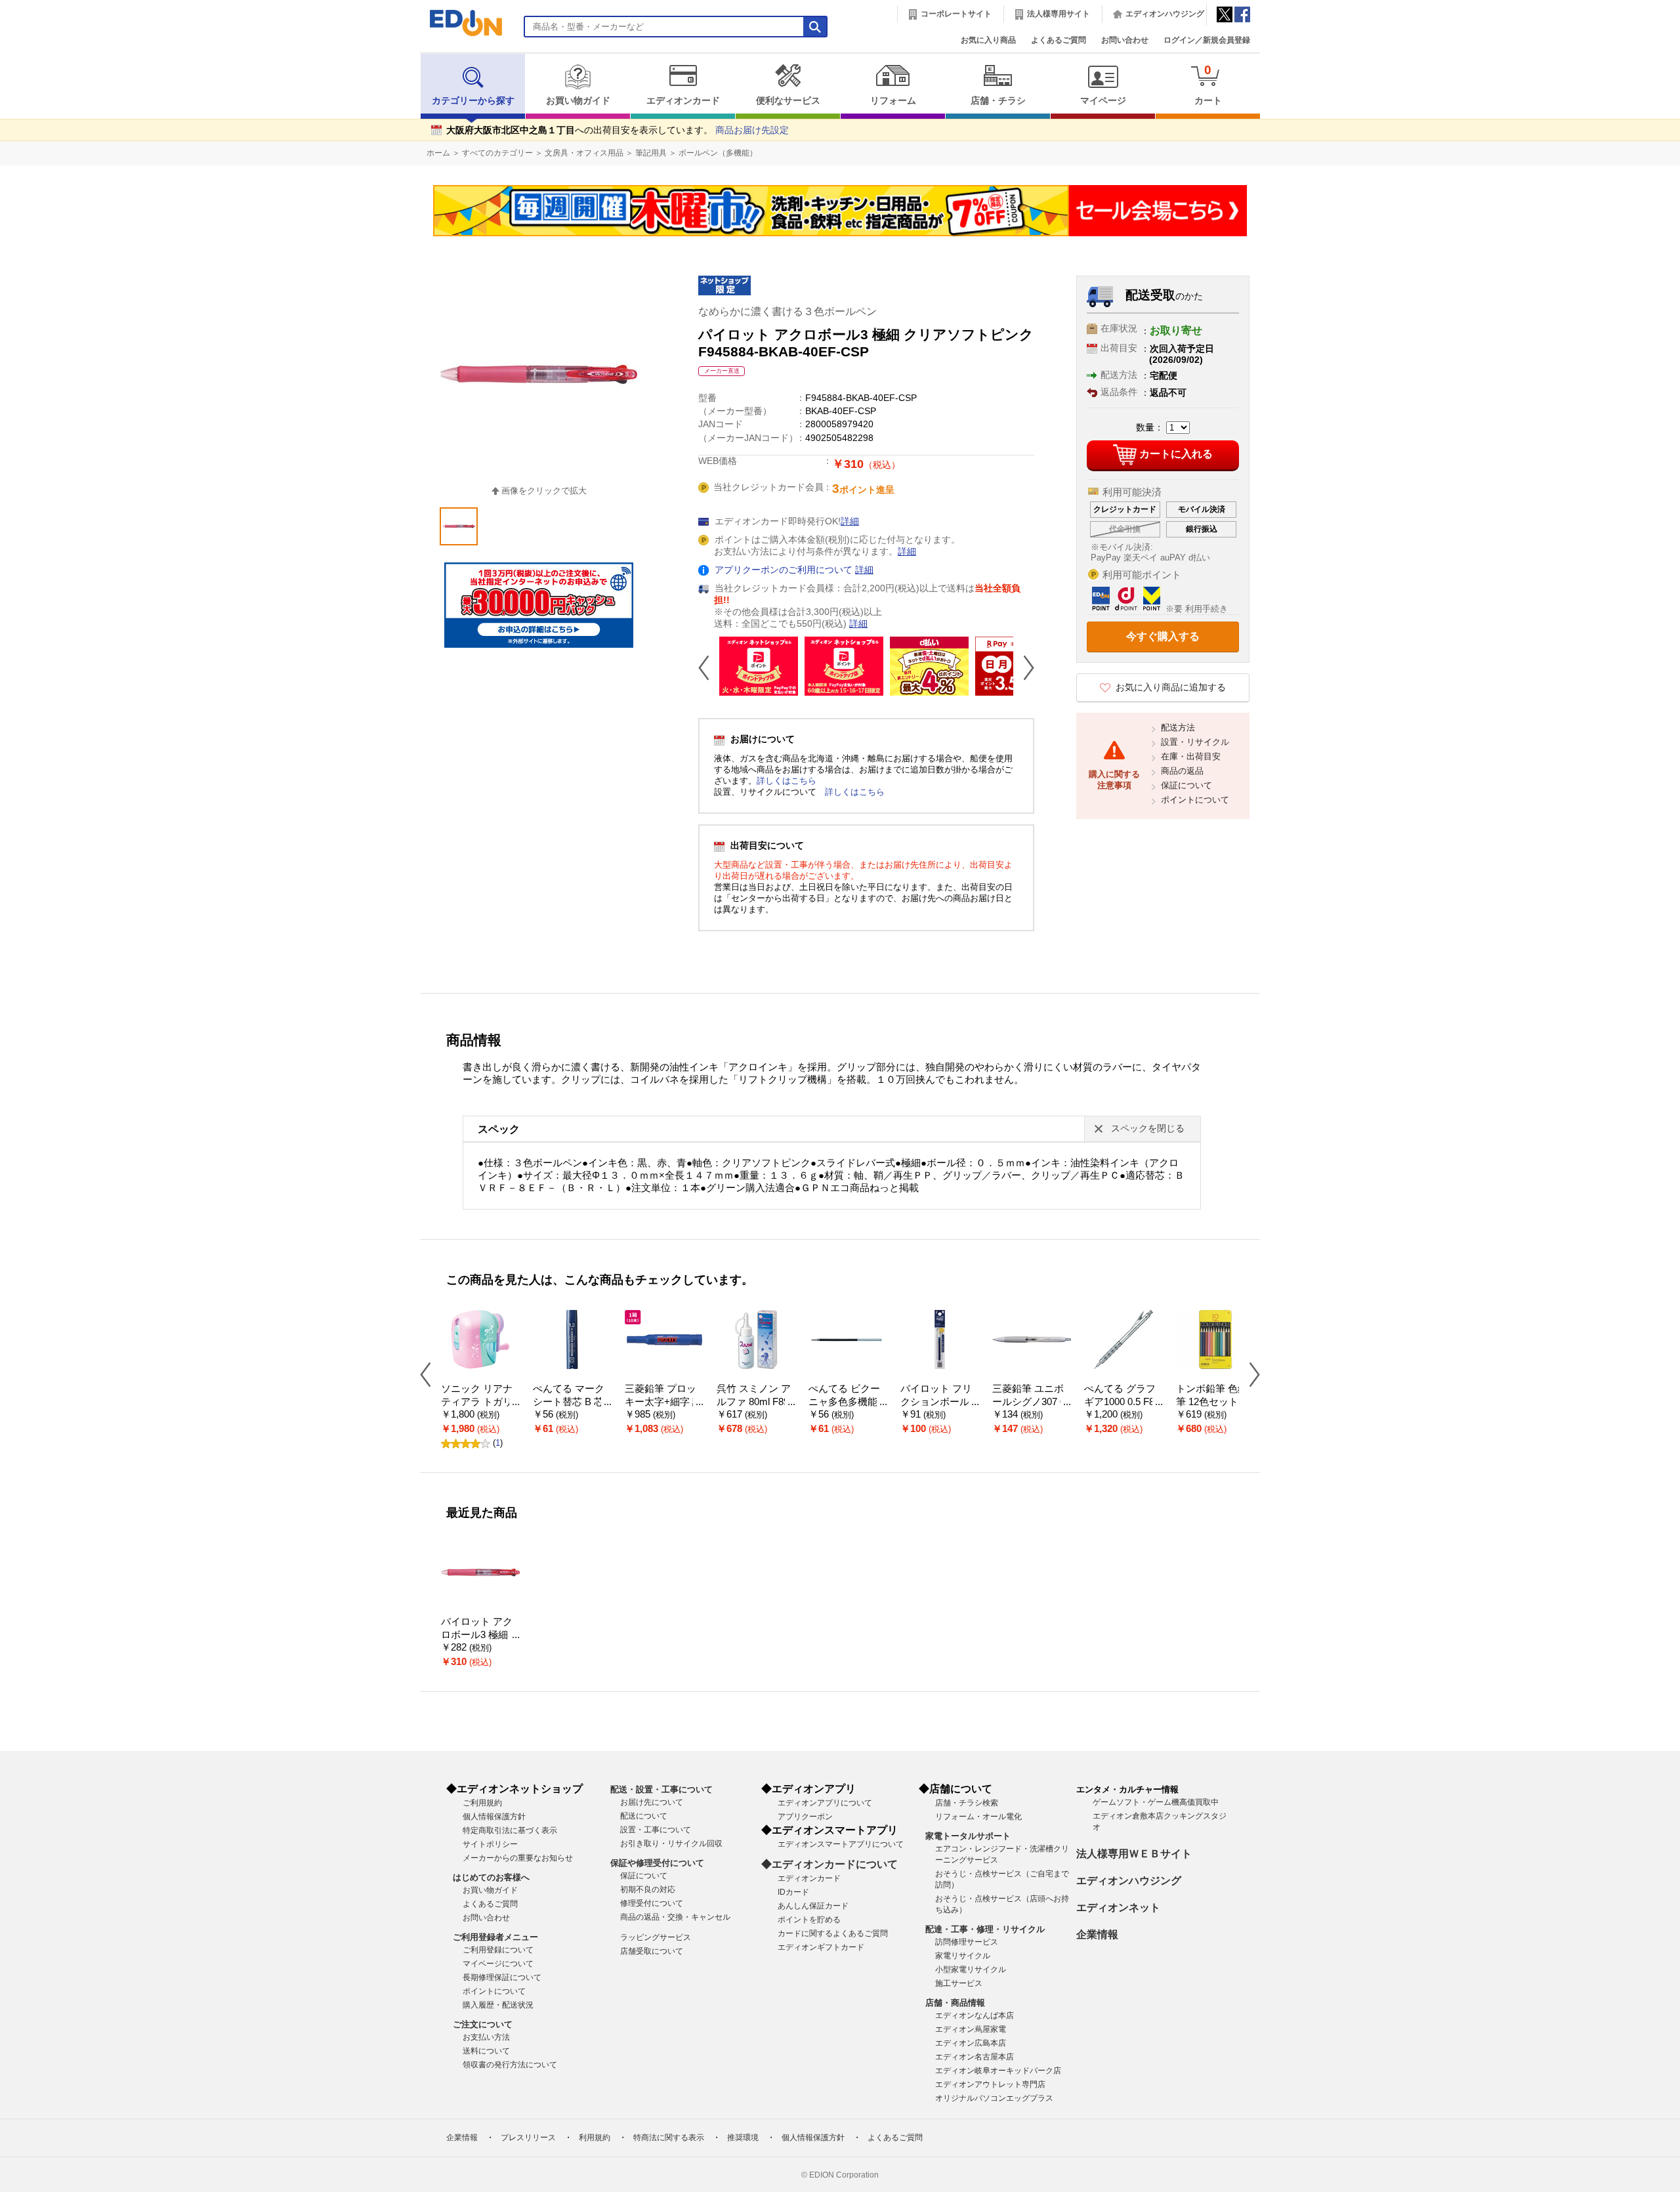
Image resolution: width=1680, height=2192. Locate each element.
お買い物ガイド (578, 101)
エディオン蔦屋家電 (971, 2029)
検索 (33, 116)
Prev (709, 667)
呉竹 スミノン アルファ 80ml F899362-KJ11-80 (755, 1402)
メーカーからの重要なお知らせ (518, 1858)
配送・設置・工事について (661, 1789)
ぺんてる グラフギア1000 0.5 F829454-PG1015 (1122, 1402)
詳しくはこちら (787, 781)
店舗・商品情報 (955, 2003)
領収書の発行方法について (510, 2065)
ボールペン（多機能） (718, 153)
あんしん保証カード (813, 1906)
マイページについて (498, 1964)
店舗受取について (652, 1951)
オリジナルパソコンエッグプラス (994, 2098)
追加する (202, 112)
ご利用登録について (498, 1950)
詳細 (850, 521)
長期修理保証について (502, 1977)
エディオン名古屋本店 (975, 2057)
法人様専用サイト (1059, 14)
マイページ (1103, 101)
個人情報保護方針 (494, 1817)
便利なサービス (788, 101)
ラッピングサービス (656, 1937)
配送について (644, 1816)
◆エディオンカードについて (829, 1864)
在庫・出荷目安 (1191, 756)
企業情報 (1097, 1934)
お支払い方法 (486, 2037)
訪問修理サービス (967, 1942)
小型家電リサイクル (971, 1970)
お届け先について (652, 1802)
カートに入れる (1176, 454)
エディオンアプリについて (825, 1803)
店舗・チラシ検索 (967, 1803)
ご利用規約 (482, 1803)
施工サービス (959, 1983)
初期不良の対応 (648, 1889)
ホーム (438, 153)
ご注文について (483, 2024)
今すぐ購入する (1163, 636)
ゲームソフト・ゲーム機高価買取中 (1156, 1802)
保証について (1186, 785)
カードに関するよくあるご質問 (833, 1933)
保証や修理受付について (657, 1863)
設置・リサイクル (1195, 742)
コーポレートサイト (956, 14)
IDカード (793, 1892)
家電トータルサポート (968, 1836)
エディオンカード (683, 101)
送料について (486, 2051)
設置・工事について (656, 1830)
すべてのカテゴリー (497, 153)
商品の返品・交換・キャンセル (675, 1917)
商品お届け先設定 (752, 130)
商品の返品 (1182, 771)
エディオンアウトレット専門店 (990, 2084)
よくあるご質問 (1059, 40)
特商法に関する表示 (669, 2138)
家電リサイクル (963, 1956)
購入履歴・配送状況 (498, 2005)
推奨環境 (743, 2138)
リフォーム (893, 101)
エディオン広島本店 (971, 2043)
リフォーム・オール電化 (978, 1817)
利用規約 (595, 2138)
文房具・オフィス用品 (584, 153)
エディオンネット (1118, 1907)
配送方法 (1178, 727)
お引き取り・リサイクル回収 (671, 1844)
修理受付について (652, 1903)
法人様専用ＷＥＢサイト (1134, 1854)
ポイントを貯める (809, 1920)
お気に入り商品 (988, 40)
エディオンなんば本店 (975, 2015)
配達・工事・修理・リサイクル (985, 1929)
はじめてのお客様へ (491, 1877)
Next (1024, 667)
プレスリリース (528, 2138)
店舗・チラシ (998, 101)
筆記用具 (651, 153)
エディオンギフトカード (821, 1947)
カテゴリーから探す (473, 101)
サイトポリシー (490, 1844)
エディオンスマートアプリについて (841, 1844)
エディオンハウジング (1165, 14)
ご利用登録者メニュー (495, 1937)
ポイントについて (1195, 800)
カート (1208, 84)
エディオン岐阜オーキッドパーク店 (998, 2071)
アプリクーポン (805, 1817)
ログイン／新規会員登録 (1207, 40)
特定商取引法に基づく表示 (510, 1830)
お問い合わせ (1125, 40)
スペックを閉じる (1148, 1128)
